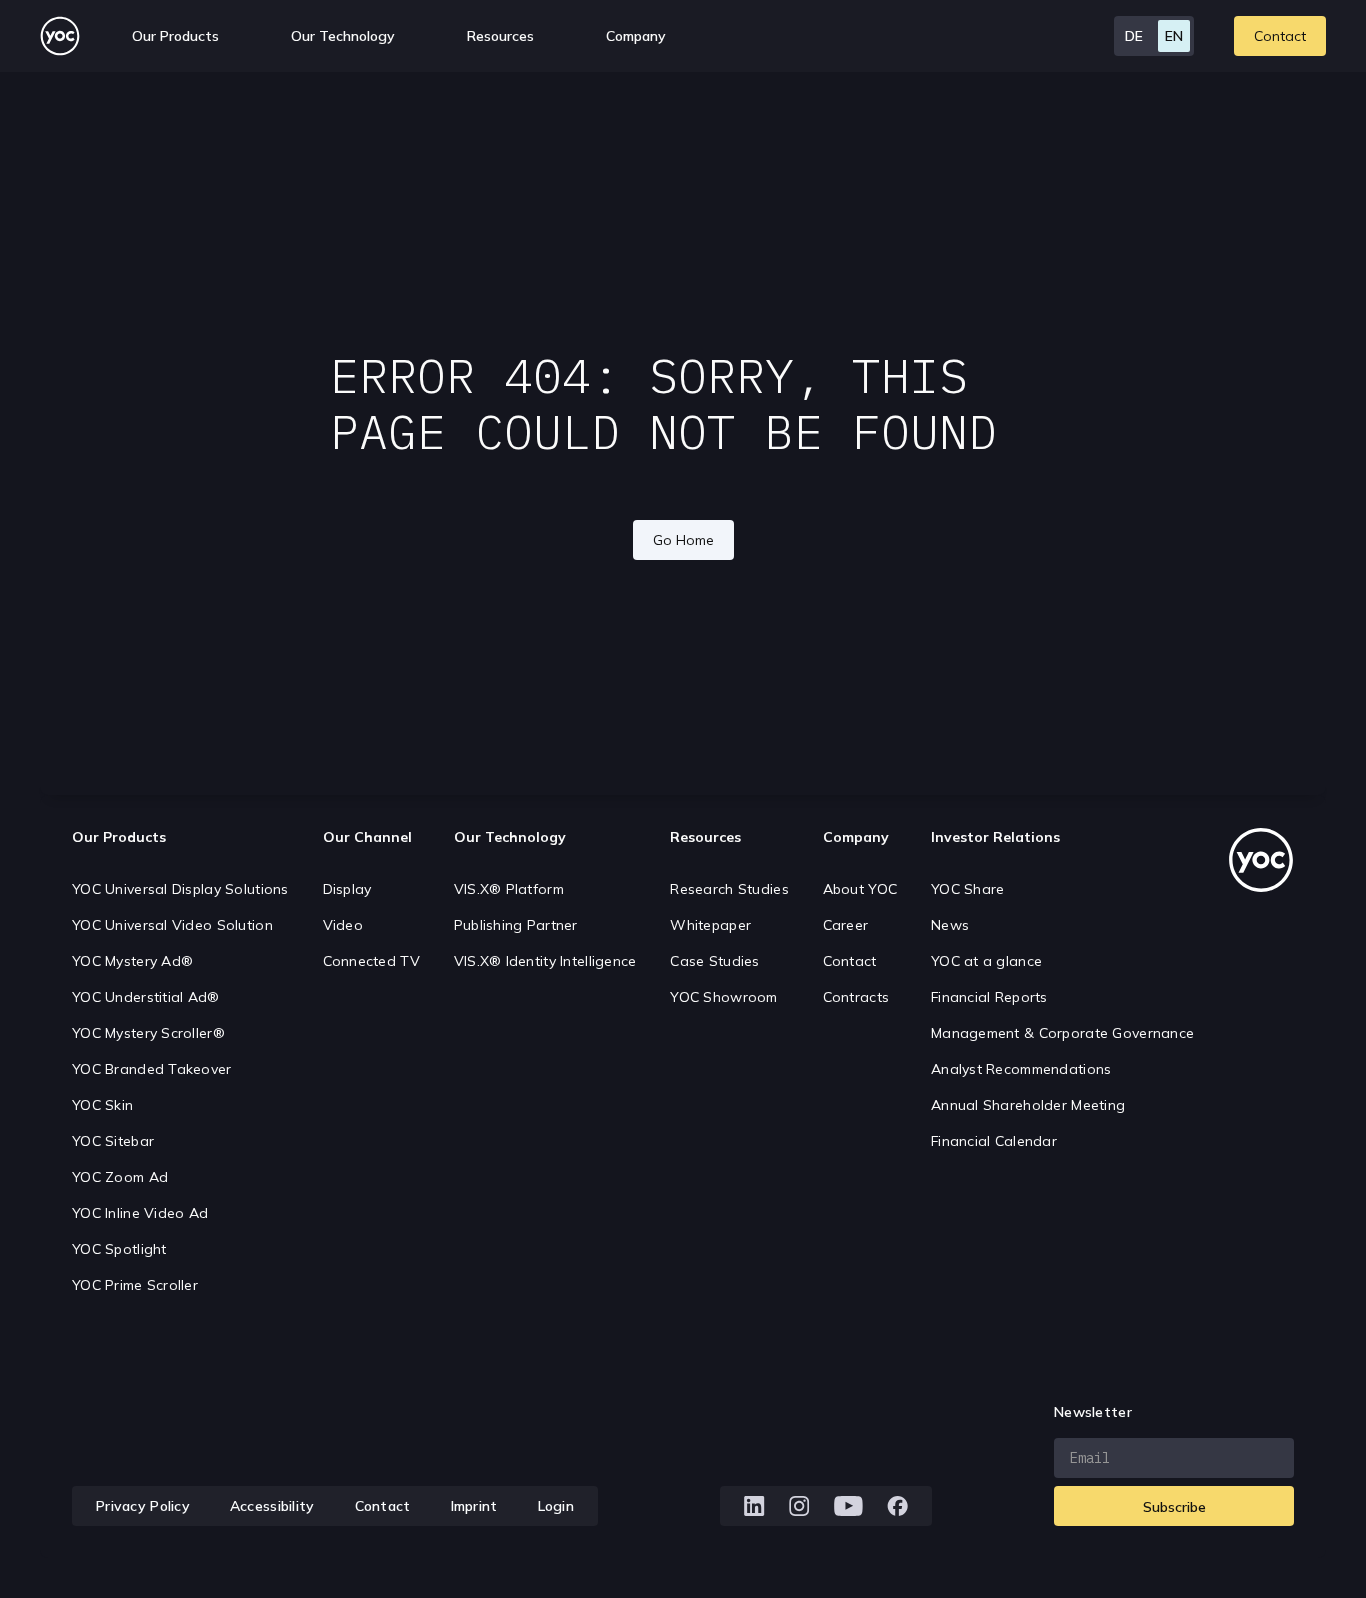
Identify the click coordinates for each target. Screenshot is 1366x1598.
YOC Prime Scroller (135, 1285)
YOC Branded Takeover (152, 1069)
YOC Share (968, 889)
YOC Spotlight (119, 1249)
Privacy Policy (143, 1506)
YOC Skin (102, 1105)
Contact (1280, 36)
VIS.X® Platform (509, 889)
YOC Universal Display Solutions (180, 889)
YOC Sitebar (113, 1141)
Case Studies (714, 961)
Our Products (119, 837)
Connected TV (371, 961)
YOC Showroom (723, 997)
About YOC (860, 889)
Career (846, 925)
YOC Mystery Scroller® (148, 1033)
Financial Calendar (994, 1141)
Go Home (683, 540)
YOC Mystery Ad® (132, 961)
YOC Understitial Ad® (146, 997)
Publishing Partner (516, 925)
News (950, 925)
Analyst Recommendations (1021, 1069)
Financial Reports (989, 997)
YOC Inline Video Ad (140, 1213)
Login (556, 1506)
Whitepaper (710, 925)
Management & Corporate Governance (1062, 1033)
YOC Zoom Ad (120, 1177)
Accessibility (272, 1506)
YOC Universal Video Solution (172, 925)
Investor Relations (995, 837)
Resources (500, 36)
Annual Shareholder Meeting (1028, 1105)
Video (343, 925)
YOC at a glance (986, 961)
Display (347, 889)
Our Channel (367, 837)
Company (856, 837)
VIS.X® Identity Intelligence (545, 961)
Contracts (856, 997)
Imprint (474, 1506)
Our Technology (510, 837)
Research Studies (729, 889)
